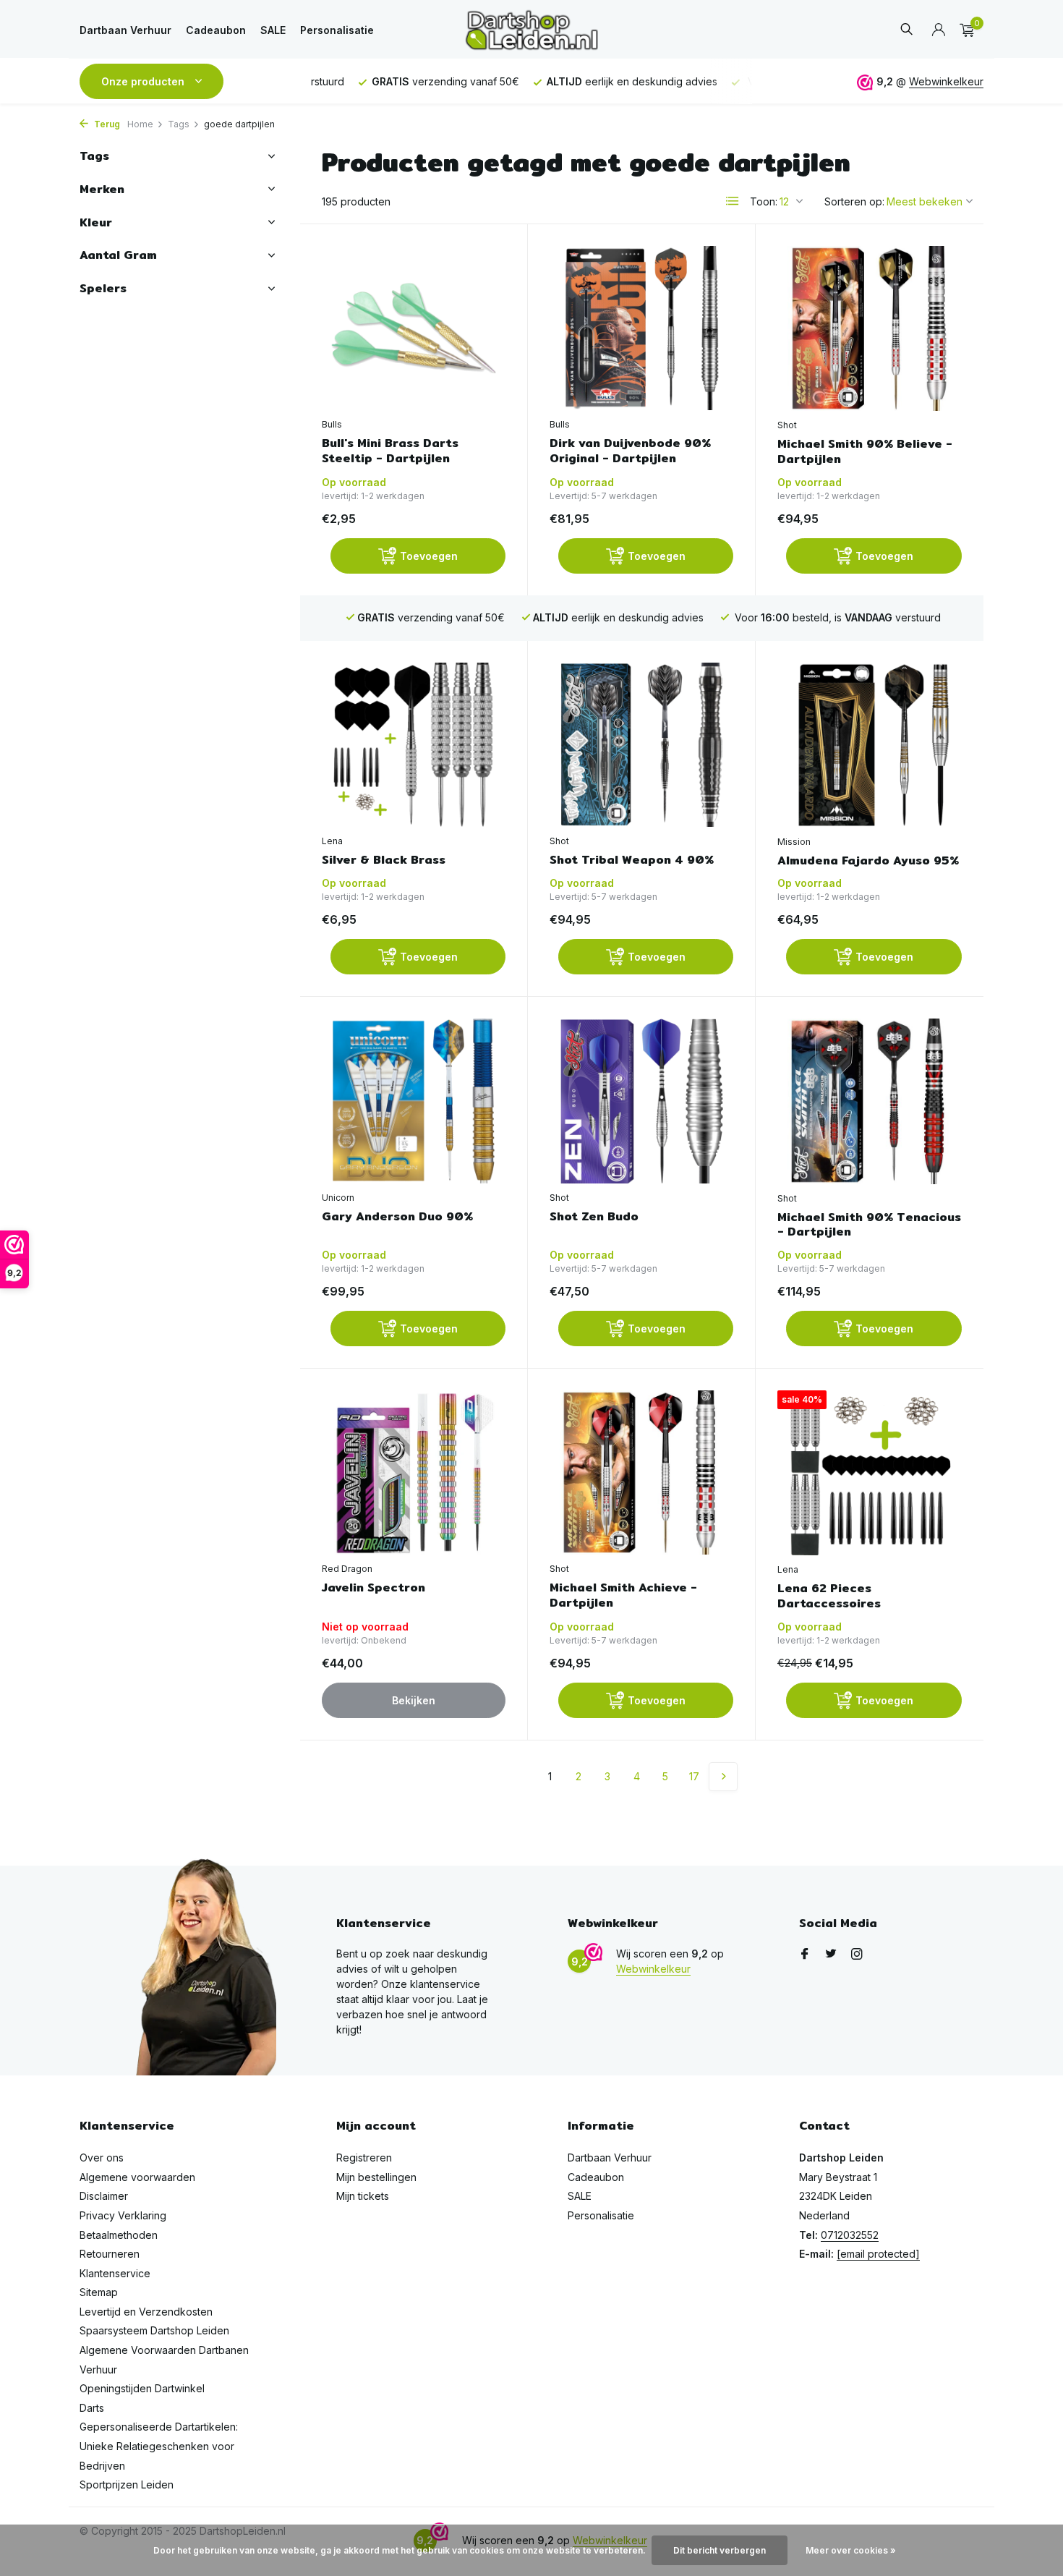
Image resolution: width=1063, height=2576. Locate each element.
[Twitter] (831, 1955)
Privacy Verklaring (123, 2215)
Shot (787, 425)
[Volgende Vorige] (723, 1777)
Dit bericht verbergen (720, 2550)
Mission (794, 842)
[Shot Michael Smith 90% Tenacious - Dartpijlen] (870, 1101)
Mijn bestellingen (376, 2177)
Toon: (764, 201)
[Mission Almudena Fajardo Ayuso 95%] (870, 745)
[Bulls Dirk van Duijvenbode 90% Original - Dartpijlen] (641, 328)
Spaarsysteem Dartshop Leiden (154, 2330)
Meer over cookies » (851, 2550)
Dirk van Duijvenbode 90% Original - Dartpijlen (630, 451)
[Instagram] (857, 1955)
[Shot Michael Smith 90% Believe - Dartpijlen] (870, 328)
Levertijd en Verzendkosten (146, 2312)
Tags (179, 124)
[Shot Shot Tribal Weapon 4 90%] (641, 745)
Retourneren (110, 2254)
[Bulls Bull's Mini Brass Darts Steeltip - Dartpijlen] (414, 328)
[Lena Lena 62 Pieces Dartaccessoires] (870, 1473)
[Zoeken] (906, 30)
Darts (92, 2408)
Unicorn (338, 1198)
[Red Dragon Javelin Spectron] (414, 1472)
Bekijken (414, 1700)
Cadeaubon (216, 30)
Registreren (364, 2158)
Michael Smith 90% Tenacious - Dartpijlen (869, 1225)
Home (140, 124)
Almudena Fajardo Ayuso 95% (868, 861)
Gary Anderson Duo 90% (397, 1217)
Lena (332, 841)
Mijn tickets (363, 2196)
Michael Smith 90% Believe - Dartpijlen (865, 452)
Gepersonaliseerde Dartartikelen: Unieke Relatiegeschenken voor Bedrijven (159, 2446)
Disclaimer (104, 2196)
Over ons (102, 2158)
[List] (733, 201)
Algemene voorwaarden (137, 2177)
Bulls (332, 424)
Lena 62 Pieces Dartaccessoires (829, 1597)
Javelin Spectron (373, 1588)
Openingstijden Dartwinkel (142, 2388)
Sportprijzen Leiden (127, 2484)
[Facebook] (805, 1955)
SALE (273, 30)
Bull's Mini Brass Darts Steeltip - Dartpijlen (390, 451)
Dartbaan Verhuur (125, 30)
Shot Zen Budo (594, 1217)
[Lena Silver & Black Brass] (414, 745)
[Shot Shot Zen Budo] (641, 1101)
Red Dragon (347, 1569)
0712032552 (850, 2235)
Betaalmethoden (119, 2235)
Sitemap (99, 2292)
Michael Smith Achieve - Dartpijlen (623, 1596)
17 (694, 1776)
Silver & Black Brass (384, 860)
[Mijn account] (938, 30)
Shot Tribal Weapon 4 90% (632, 860)
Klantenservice (115, 2273)
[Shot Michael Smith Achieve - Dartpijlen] (641, 1472)
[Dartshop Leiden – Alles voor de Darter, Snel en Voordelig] (531, 30)
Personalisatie (337, 30)
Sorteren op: (854, 201)
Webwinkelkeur (946, 81)
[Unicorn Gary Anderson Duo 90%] (414, 1101)
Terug (106, 124)
